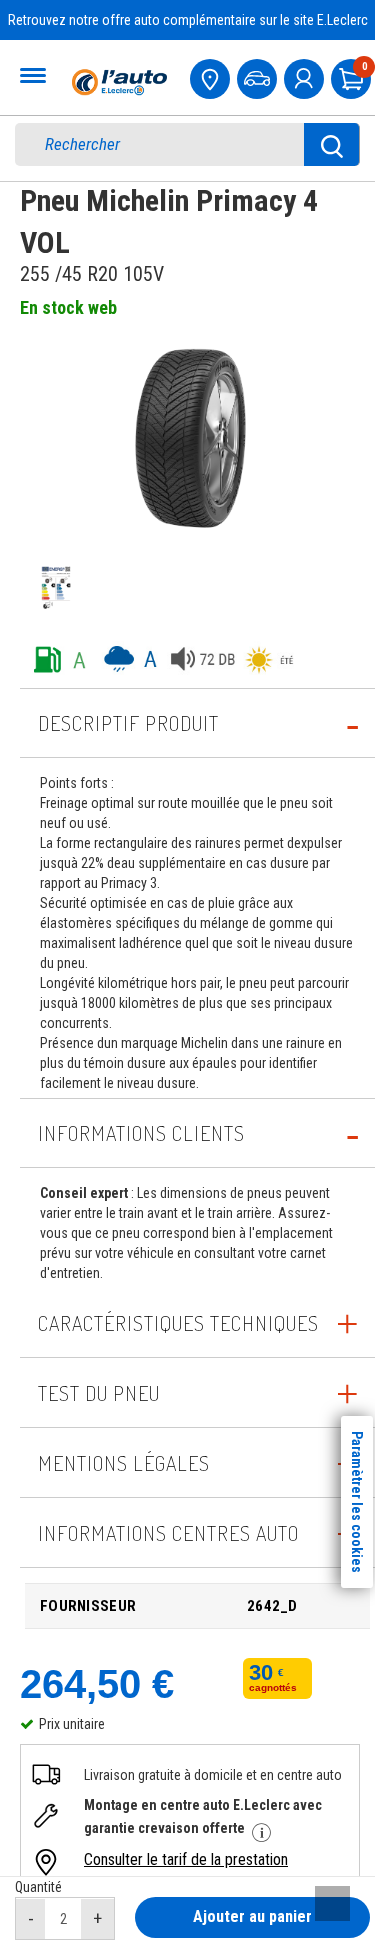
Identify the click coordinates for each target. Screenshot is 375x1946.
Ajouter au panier (252, 1916)
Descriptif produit (128, 723)
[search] (173, 144)
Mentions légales (124, 1463)
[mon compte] (306, 76)
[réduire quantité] (31, 1919)
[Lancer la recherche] (332, 144)
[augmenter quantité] (97, 1919)
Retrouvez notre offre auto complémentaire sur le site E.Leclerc (188, 20)
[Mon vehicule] (259, 76)
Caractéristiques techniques (178, 1323)
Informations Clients (141, 1133)
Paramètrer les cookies (357, 1502)
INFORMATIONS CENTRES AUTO (168, 1533)
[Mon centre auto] (212, 76)
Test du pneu (99, 1393)
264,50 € (97, 1684)
